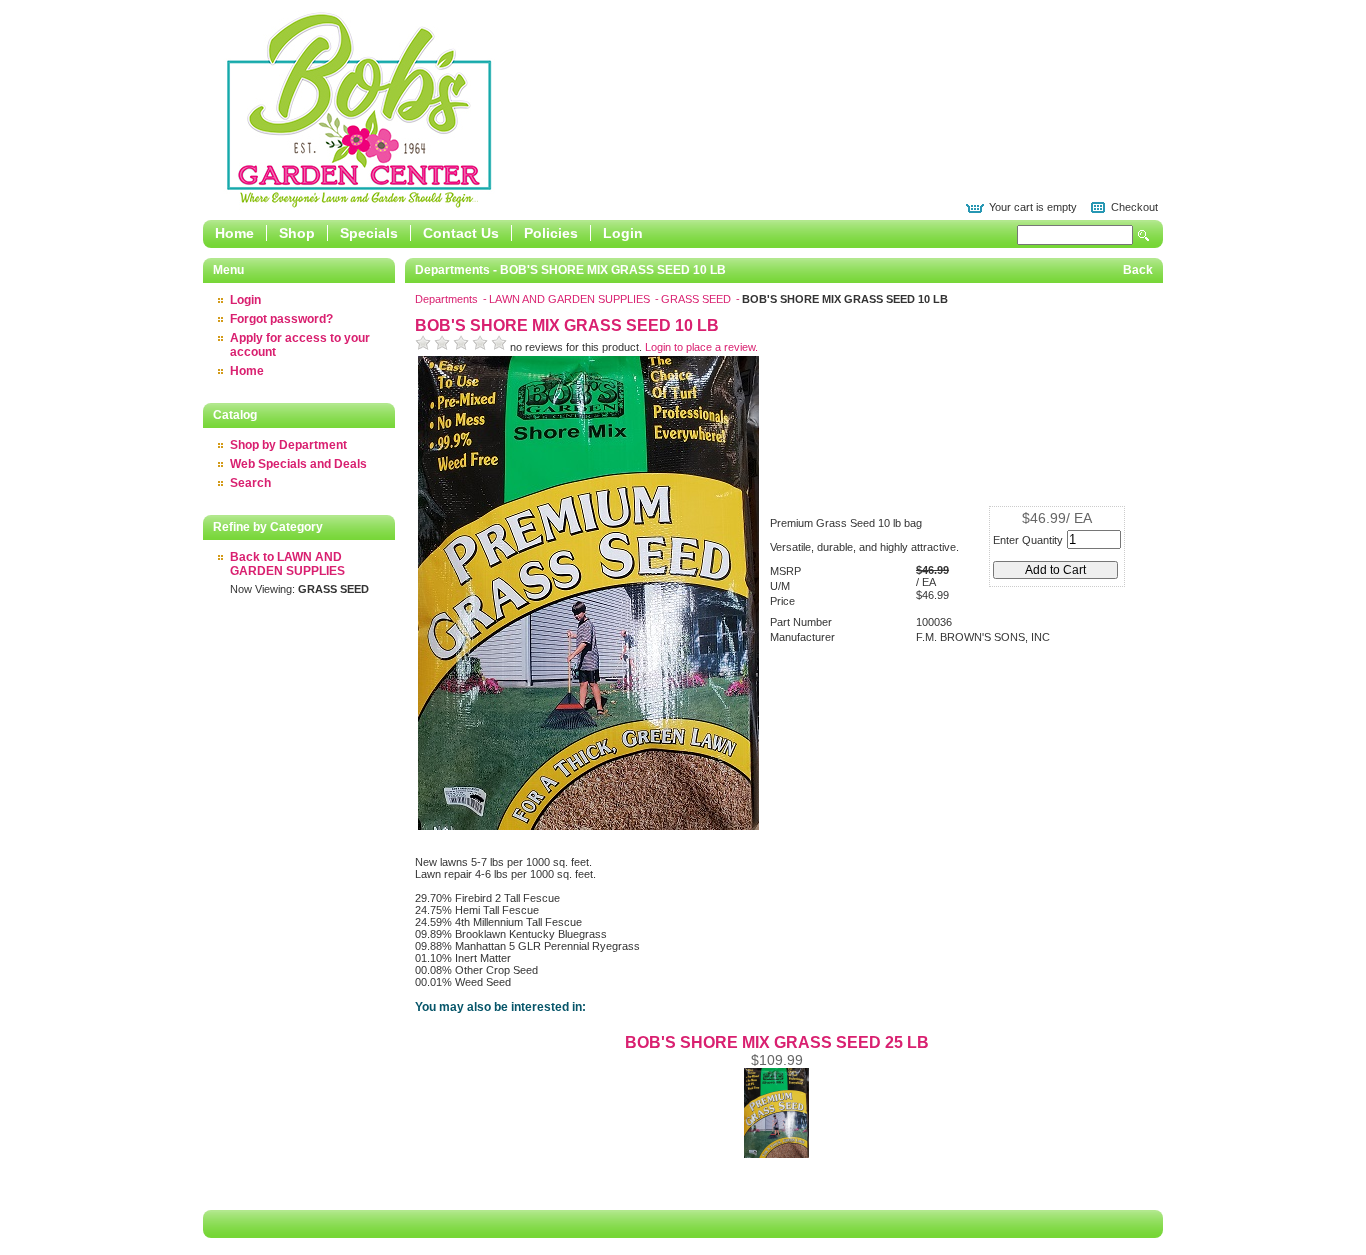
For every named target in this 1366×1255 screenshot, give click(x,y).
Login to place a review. (701, 347)
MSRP (785, 571)
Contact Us (461, 233)
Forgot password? (281, 319)
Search (1144, 235)
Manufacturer (802, 637)
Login (623, 233)
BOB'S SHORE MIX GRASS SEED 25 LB (777, 1042)
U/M (780, 586)
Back (1138, 270)
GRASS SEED (697, 299)
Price (782, 601)
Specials (369, 233)
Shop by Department (288, 445)
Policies (551, 233)
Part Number (801, 622)
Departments (448, 299)
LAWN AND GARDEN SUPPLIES (571, 299)
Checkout (1134, 207)
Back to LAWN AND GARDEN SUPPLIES (287, 564)
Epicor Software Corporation (359, 110)
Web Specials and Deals (298, 464)
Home (234, 233)
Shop (297, 233)
